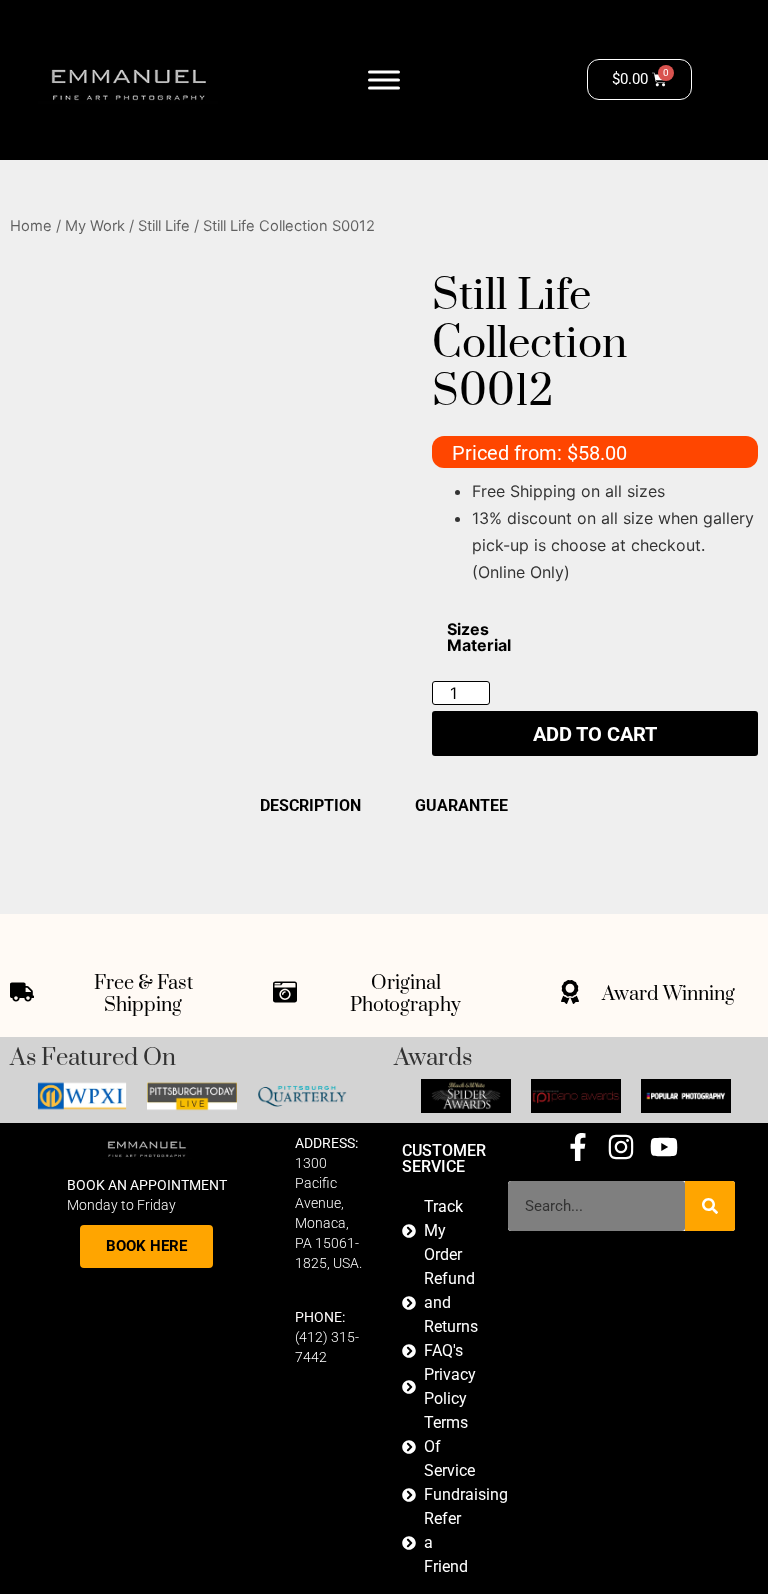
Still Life (164, 226)
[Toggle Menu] (384, 79)
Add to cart (595, 734)
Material (479, 645)
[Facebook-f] (578, 1147)
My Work (95, 226)
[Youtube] (664, 1147)
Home (31, 226)
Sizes (468, 629)
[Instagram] (621, 1147)
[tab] (384, 805)
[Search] (710, 1206)
